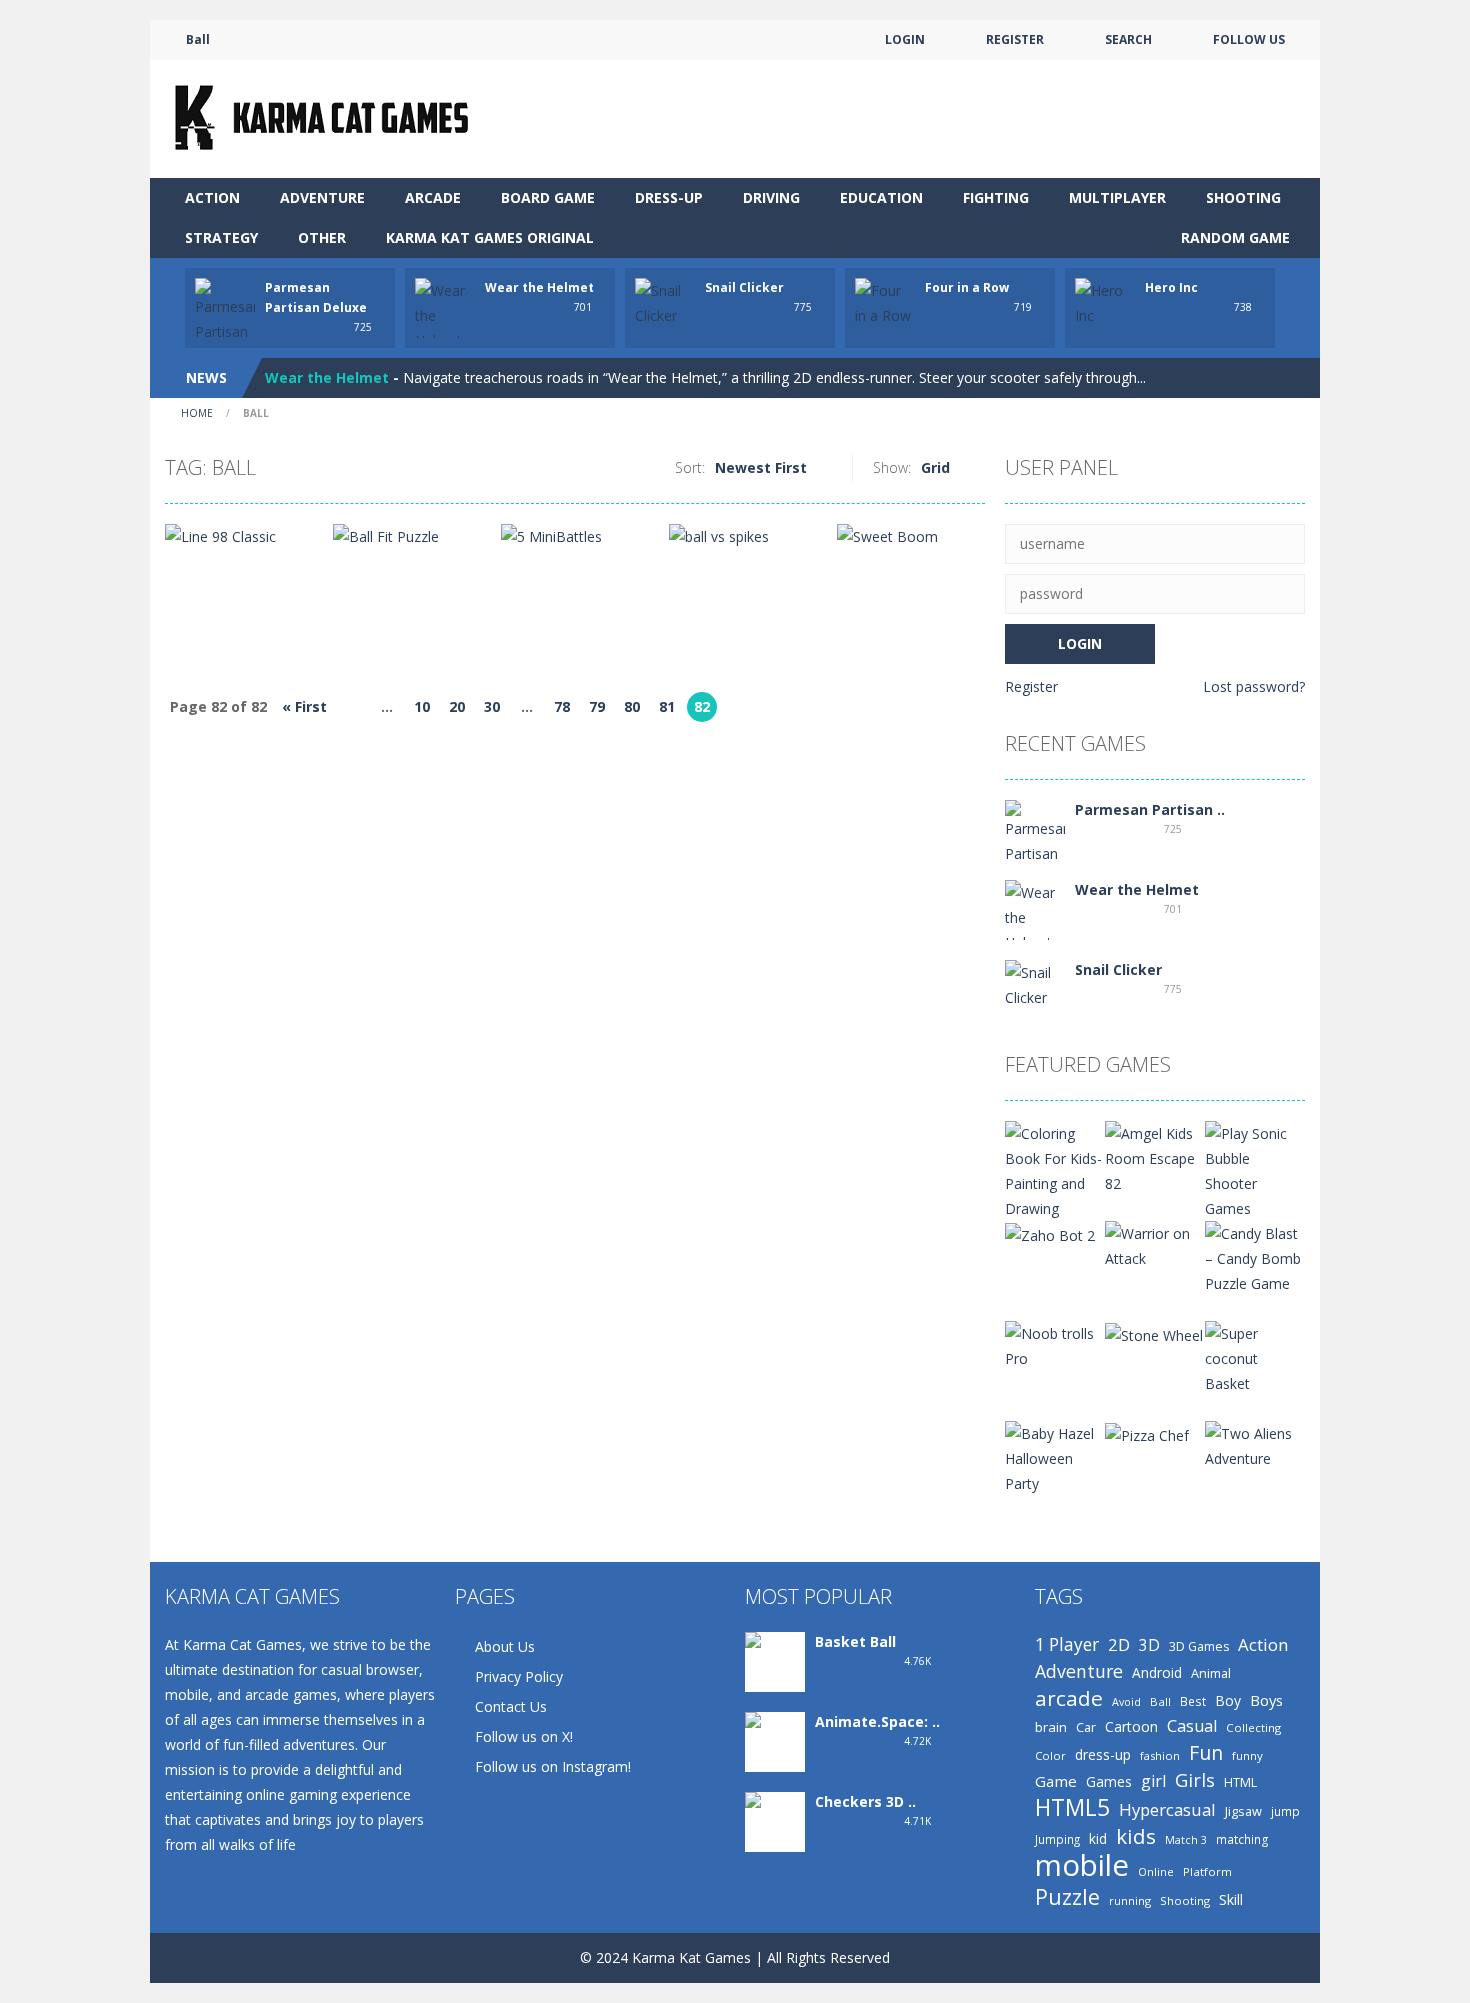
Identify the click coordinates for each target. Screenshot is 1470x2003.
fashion (1160, 1755)
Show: (892, 467)
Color (1050, 1755)
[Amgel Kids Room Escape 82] (1155, 1156)
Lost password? (1254, 686)
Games (1109, 1781)
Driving (771, 197)
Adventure (322, 197)
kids (1136, 1836)
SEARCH (1128, 39)
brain (1051, 1727)
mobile (1082, 1865)
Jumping (1057, 1839)
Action (212, 197)
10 (422, 706)
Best (1193, 1701)
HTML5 (1072, 1807)
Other (322, 237)
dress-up (1103, 1754)
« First (304, 706)
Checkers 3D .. (865, 1801)
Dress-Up (669, 197)
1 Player (1067, 1644)
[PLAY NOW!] (225, 321)
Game (1056, 1781)
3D (1149, 1645)
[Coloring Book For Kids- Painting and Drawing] (1055, 1169)
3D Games (1199, 1646)
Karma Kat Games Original (490, 237)
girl (1153, 1781)
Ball (1160, 1701)
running (1130, 1900)
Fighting (996, 197)
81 (667, 706)
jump (1285, 1811)
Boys (1266, 1700)
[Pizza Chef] (1147, 1433)
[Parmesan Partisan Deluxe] (1035, 843)
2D (1119, 1644)
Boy (1228, 1700)
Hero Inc (1171, 287)
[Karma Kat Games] (325, 117)
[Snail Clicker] (1035, 983)
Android (1157, 1672)
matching (1242, 1839)
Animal (1211, 1673)
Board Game (548, 197)
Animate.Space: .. (877, 1721)
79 (597, 706)
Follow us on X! (524, 1736)
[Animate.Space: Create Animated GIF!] (775, 1768)
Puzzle (1067, 1896)
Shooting (1243, 197)
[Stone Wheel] (1154, 1333)
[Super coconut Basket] (1255, 1356)
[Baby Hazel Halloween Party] (1055, 1456)
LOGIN (905, 39)
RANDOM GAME (1233, 237)
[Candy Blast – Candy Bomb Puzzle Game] (1255, 1256)
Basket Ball (855, 1641)
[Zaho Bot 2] (1050, 1233)
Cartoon (1131, 1726)
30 (492, 706)
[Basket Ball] (775, 1663)
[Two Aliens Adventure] (1255, 1444)
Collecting (1253, 1727)
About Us (505, 1646)
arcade (1069, 1698)
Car (1086, 1727)
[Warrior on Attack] (1155, 1244)
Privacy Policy (519, 1676)
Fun (1206, 1752)
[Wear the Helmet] (1035, 915)
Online (1156, 1871)
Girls (1195, 1780)
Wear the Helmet (539, 287)
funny (1247, 1755)
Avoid (1126, 1701)
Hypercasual (1167, 1809)
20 (457, 706)
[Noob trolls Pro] (1055, 1344)
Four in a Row (967, 287)
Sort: (690, 467)
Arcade (433, 197)
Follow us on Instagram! (553, 1766)
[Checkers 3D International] (775, 1835)
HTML (1240, 1782)
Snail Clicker (744, 287)
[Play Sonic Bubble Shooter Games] (1255, 1169)
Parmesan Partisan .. (1150, 809)
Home (197, 413)
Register (1031, 686)
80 (632, 706)
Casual (1192, 1726)
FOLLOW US (1249, 39)
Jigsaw (1243, 1811)
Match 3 (1186, 1840)
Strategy (221, 237)
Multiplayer (1117, 197)
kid (1098, 1838)
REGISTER (1015, 39)
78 (562, 706)
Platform (1207, 1871)
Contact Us (511, 1706)
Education (881, 197)
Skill (1231, 1899)
